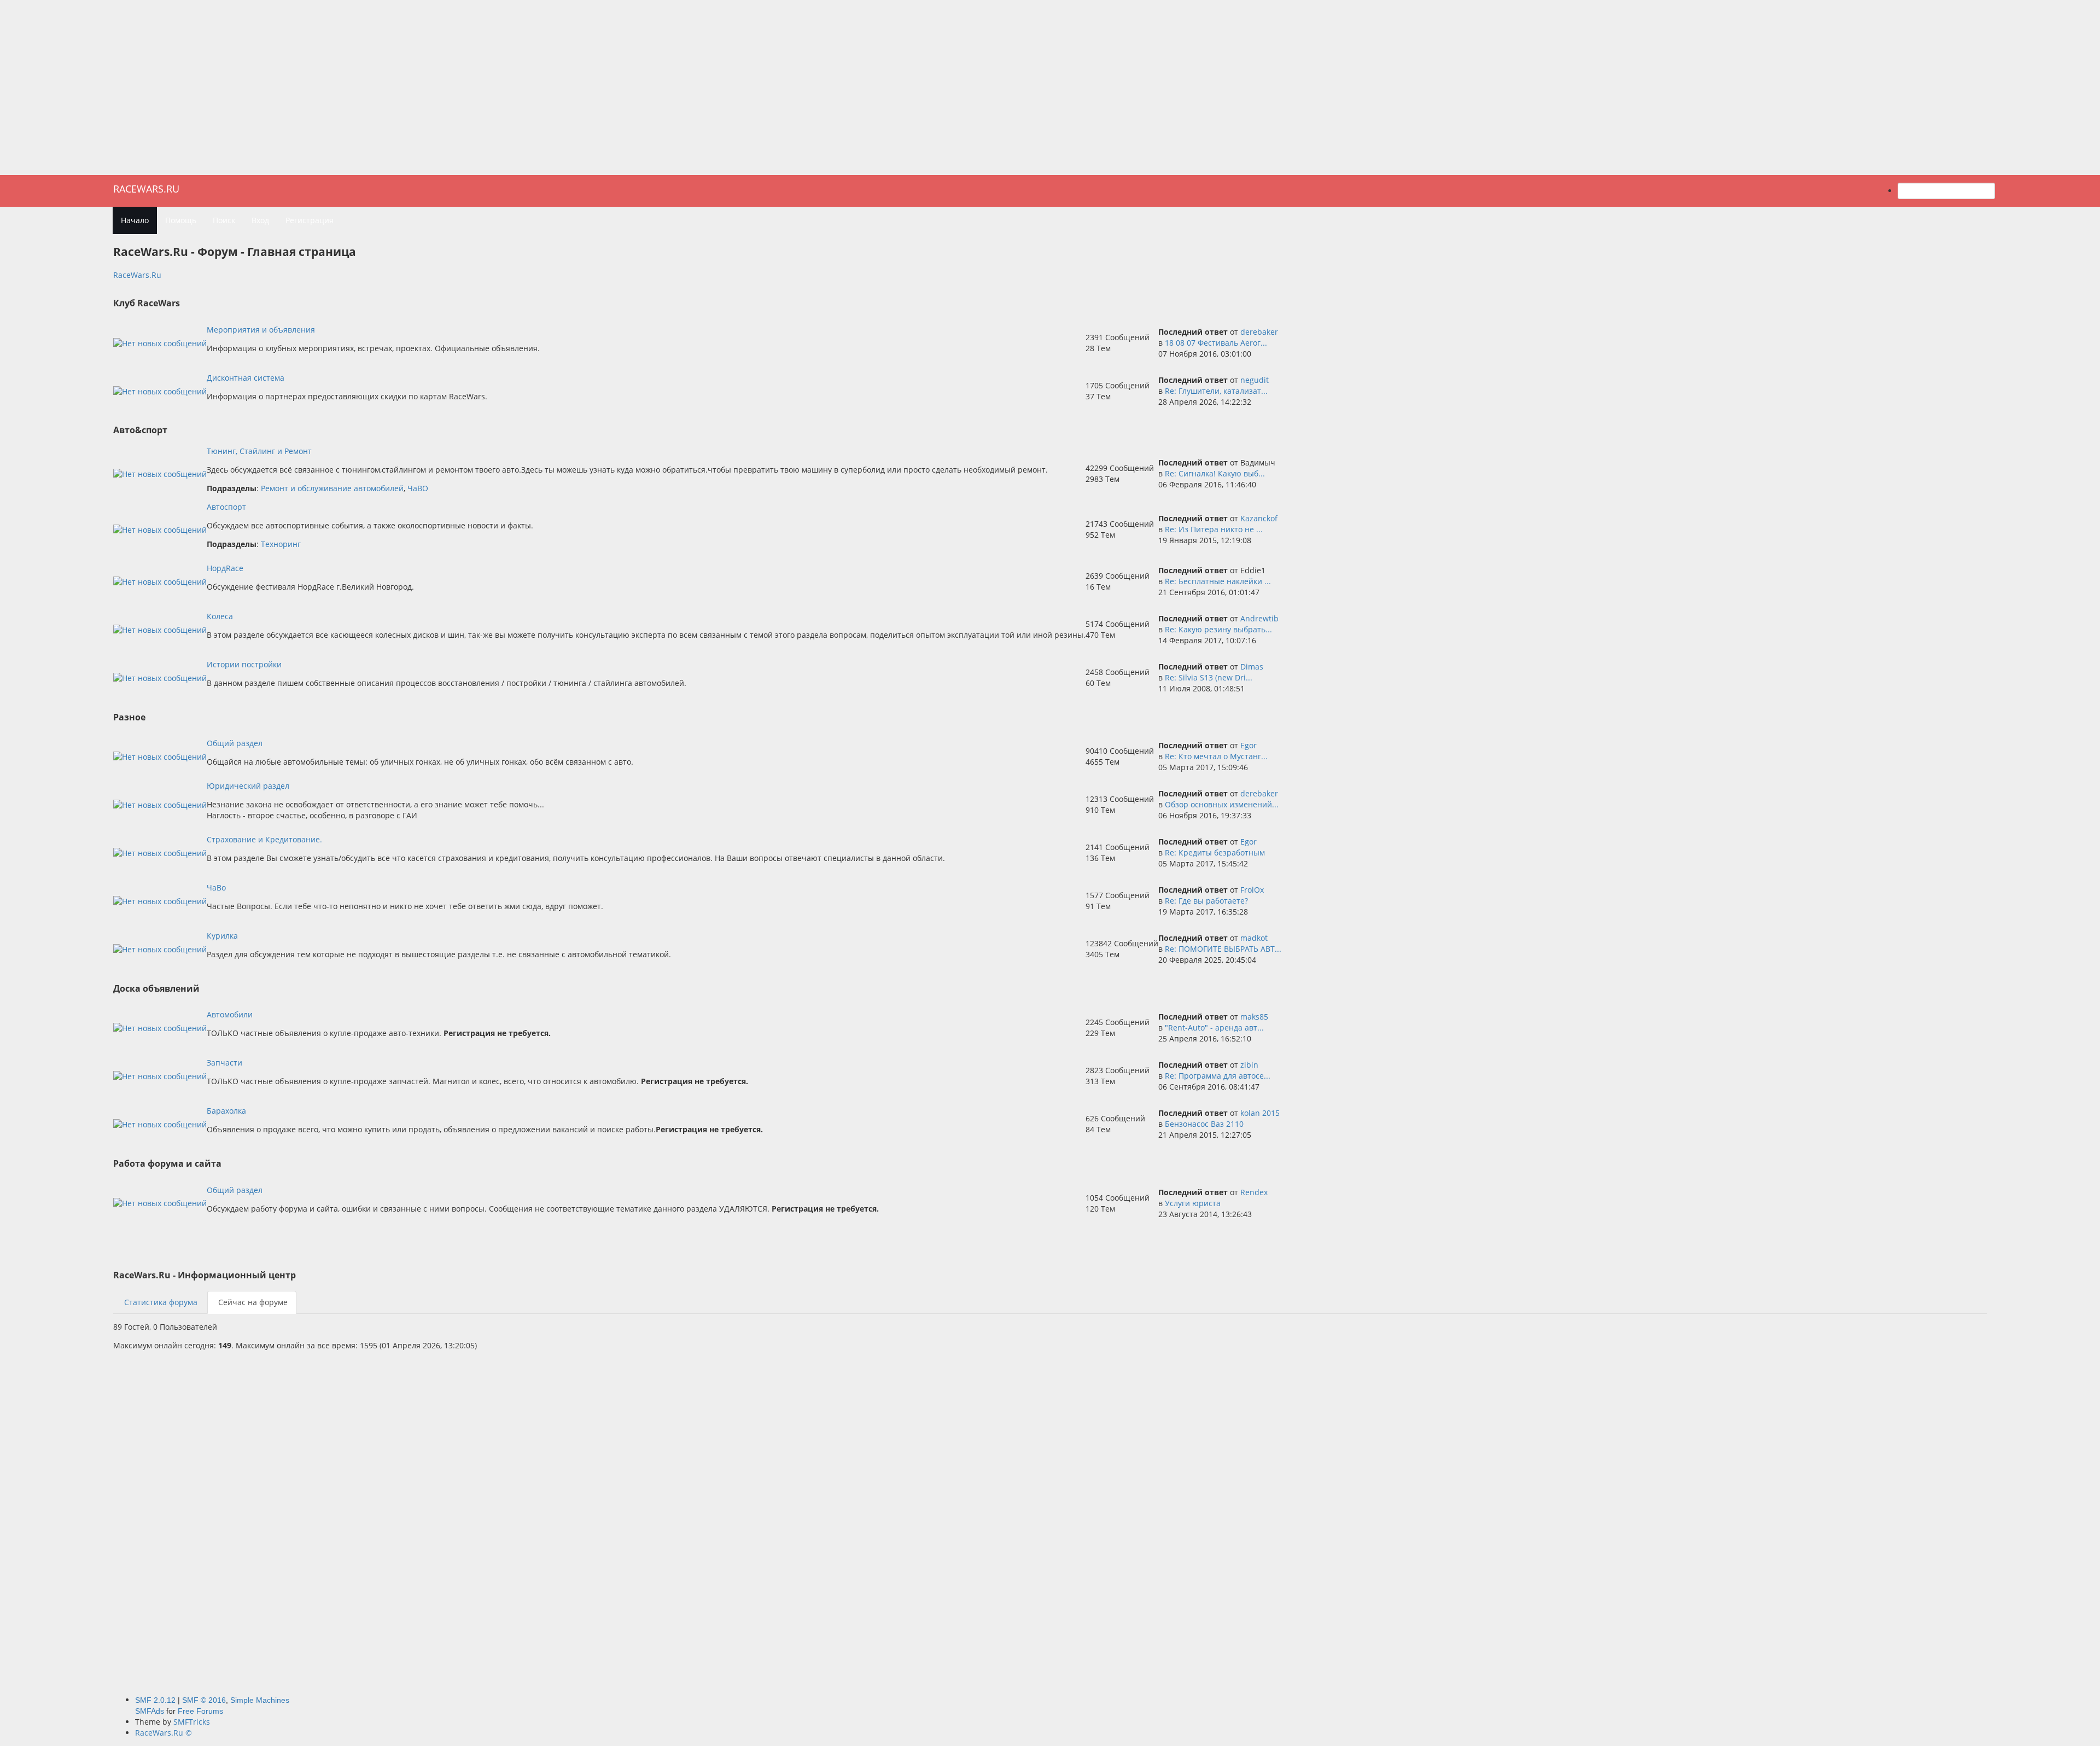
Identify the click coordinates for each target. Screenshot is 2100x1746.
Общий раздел (235, 743)
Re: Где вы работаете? (1206, 901)
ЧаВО (418, 488)
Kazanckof (1259, 518)
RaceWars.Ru (146, 189)
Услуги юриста (1193, 1203)
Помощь (181, 220)
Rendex (1254, 1192)
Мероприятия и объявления (261, 330)
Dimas (1252, 667)
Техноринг (281, 544)
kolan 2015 (1260, 1113)
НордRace (225, 568)
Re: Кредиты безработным (1215, 852)
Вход (260, 220)
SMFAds (150, 1711)
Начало (135, 220)
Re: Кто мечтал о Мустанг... (1216, 756)
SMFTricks (192, 1722)
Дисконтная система (246, 378)
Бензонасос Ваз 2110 (1204, 1124)
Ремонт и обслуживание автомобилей (332, 488)
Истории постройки (244, 664)
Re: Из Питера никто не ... (1214, 529)
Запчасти (224, 1063)
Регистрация (310, 220)
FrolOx (1252, 890)
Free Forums (200, 1711)
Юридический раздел (248, 786)
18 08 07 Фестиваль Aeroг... (1216, 343)
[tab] (160, 1302)
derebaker (1259, 332)
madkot (1254, 938)
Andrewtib (1259, 618)
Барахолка (226, 1111)
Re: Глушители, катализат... (1216, 391)
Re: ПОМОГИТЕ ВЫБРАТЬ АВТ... (1223, 949)
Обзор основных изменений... (1222, 804)
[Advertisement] (1050, 88)
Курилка (222, 936)
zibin (1249, 1065)
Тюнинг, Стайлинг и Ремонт (259, 451)
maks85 (1254, 1017)
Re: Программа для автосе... (1218, 1076)
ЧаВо (216, 887)
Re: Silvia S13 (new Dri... (1209, 677)
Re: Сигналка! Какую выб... (1215, 473)
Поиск (224, 220)
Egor (1249, 745)
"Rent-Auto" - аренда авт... (1214, 1028)
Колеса (220, 616)
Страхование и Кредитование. (264, 839)
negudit (1255, 380)
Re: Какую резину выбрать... (1218, 629)
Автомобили (230, 1014)
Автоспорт (226, 507)
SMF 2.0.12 (155, 1700)
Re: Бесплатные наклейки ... (1218, 581)
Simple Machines (260, 1700)
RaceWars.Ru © (164, 1733)
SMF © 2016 (204, 1700)
